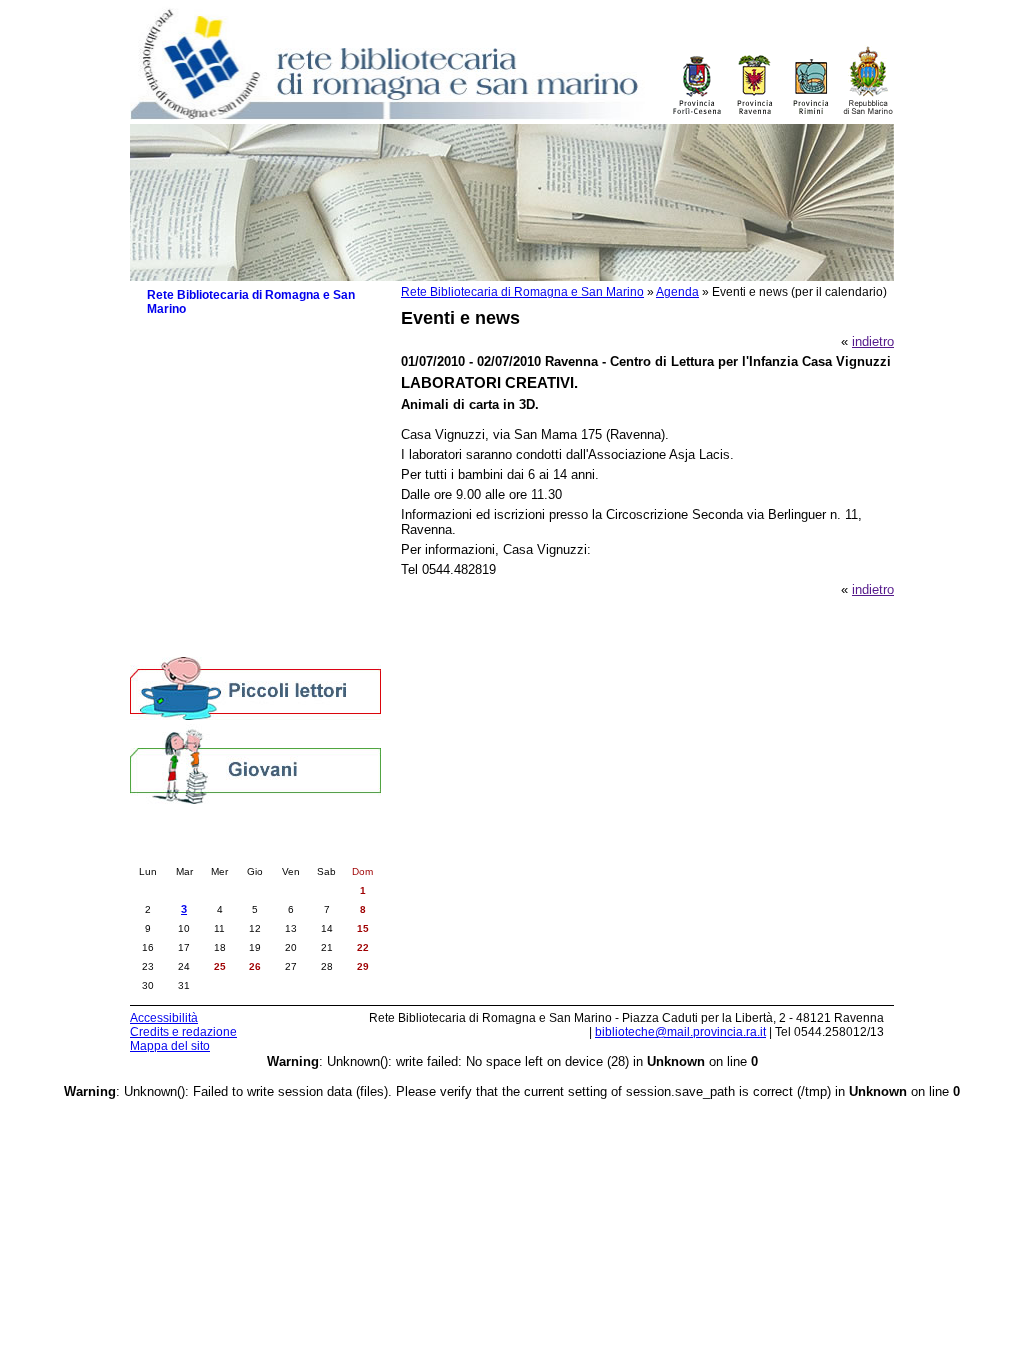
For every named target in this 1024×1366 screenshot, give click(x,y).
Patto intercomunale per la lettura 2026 (253, 400)
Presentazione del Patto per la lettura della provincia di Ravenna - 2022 (264, 495)
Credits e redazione (183, 1032)
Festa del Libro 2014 (216, 522)
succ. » (317, 851)
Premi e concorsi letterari (229, 602)
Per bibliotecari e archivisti (223, 642)
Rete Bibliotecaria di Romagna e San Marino (522, 292)
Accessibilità (164, 1018)
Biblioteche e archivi (205, 352)
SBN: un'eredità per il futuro (236, 622)
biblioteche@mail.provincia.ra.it (680, 1032)
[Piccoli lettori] (255, 690)
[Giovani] (255, 765)
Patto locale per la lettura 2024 (245, 447)
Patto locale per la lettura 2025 (245, 427)
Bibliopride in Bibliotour (223, 542)
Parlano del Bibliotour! (220, 582)
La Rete (169, 332)
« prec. (193, 851)
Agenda (677, 292)
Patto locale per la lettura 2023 (245, 467)
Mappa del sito (170, 1046)
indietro (873, 341)
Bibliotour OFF (199, 562)
